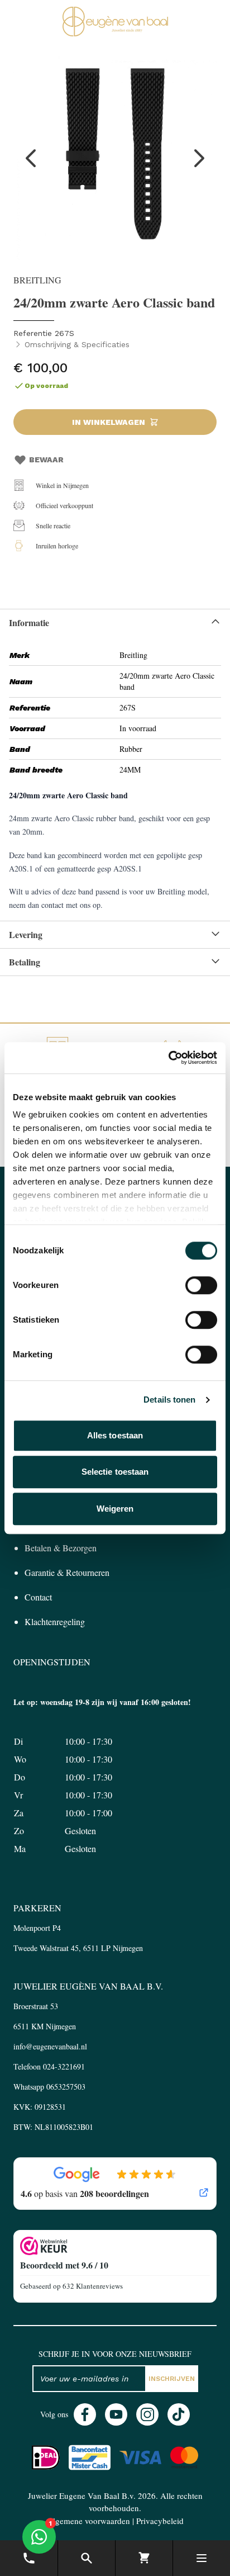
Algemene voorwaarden (88, 2521)
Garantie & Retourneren (67, 1572)
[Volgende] (199, 158)
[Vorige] (31, 158)
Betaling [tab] (25, 962)
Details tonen (169, 1400)
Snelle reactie (53, 525)
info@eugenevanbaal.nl (50, 2046)
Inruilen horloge (57, 546)
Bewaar (46, 460)
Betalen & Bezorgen (61, 1548)
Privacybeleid (160, 2521)
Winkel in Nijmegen (62, 485)
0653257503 (66, 2087)
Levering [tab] (26, 934)
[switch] (201, 1285)
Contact (38, 1597)
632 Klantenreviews (93, 2286)
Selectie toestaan (115, 1472)
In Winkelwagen (109, 422)
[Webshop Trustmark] (115, 2246)
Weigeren (115, 1509)
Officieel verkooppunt (64, 505)
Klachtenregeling (55, 1621)
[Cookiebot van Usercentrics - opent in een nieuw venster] (168, 1058)
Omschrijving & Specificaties (77, 344)
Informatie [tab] (29, 622)
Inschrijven (172, 2379)
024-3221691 (64, 2066)
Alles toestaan (115, 1435)
